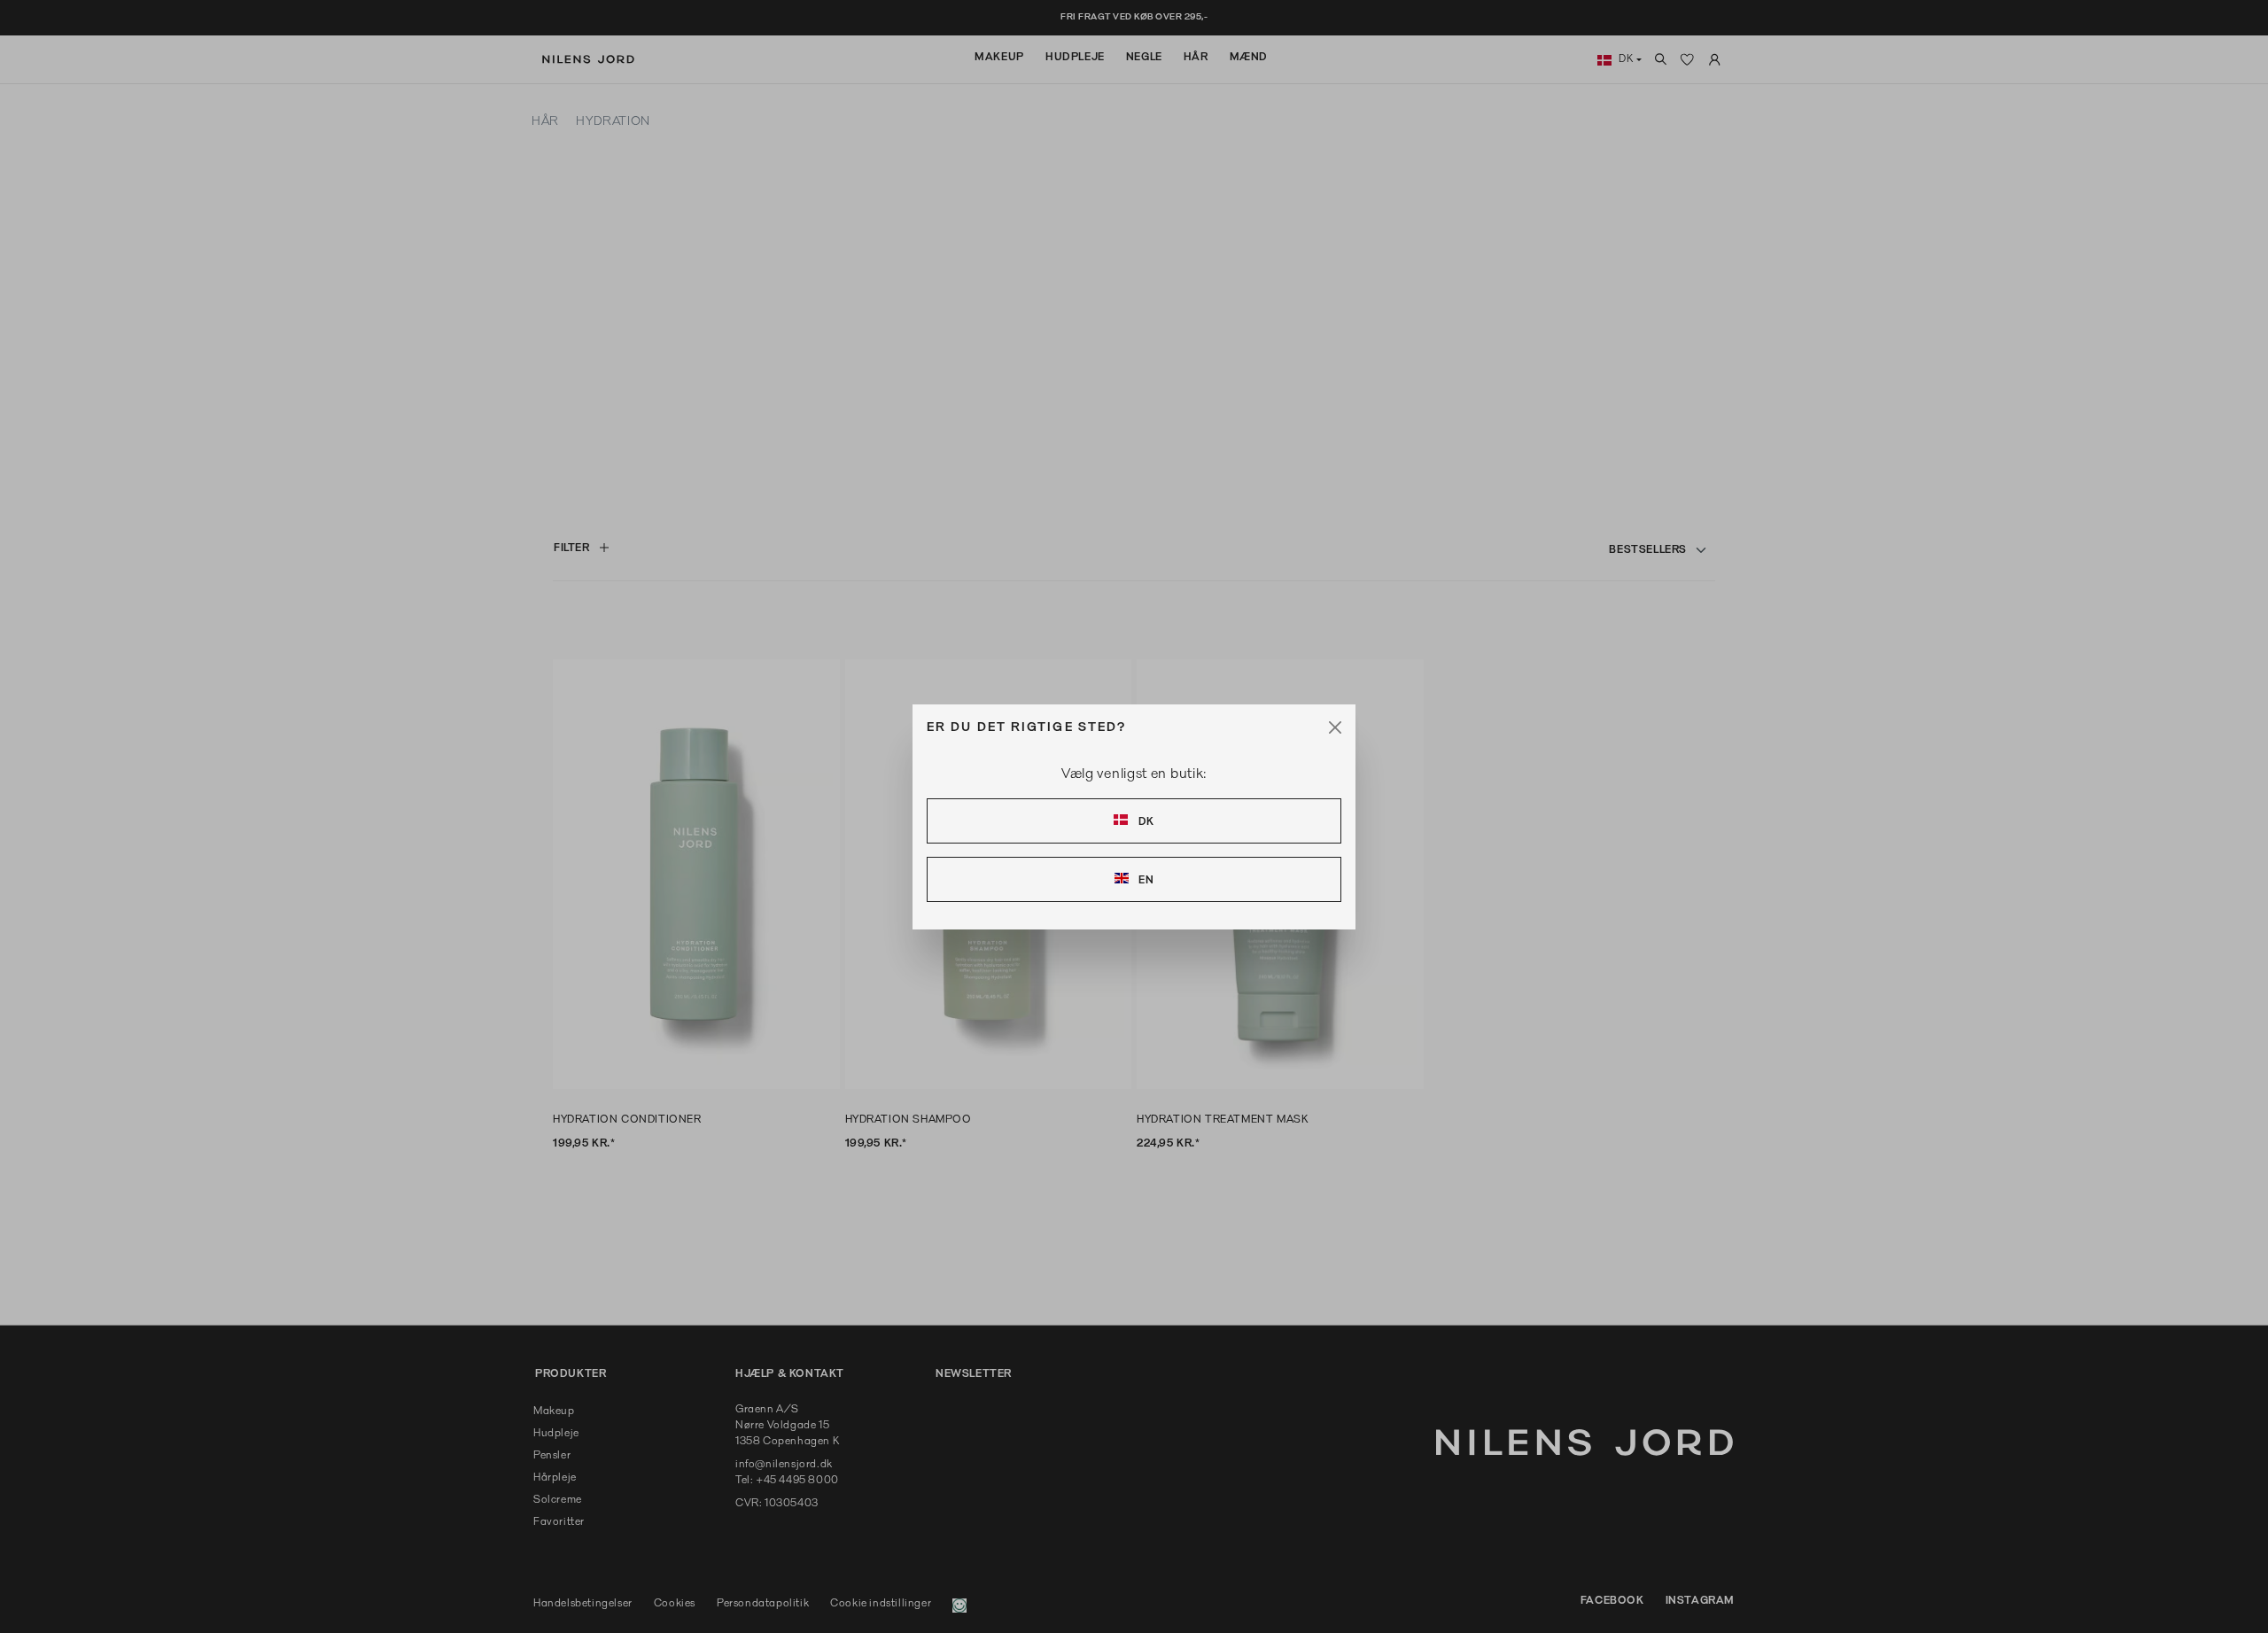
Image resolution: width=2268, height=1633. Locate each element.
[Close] (1335, 727)
